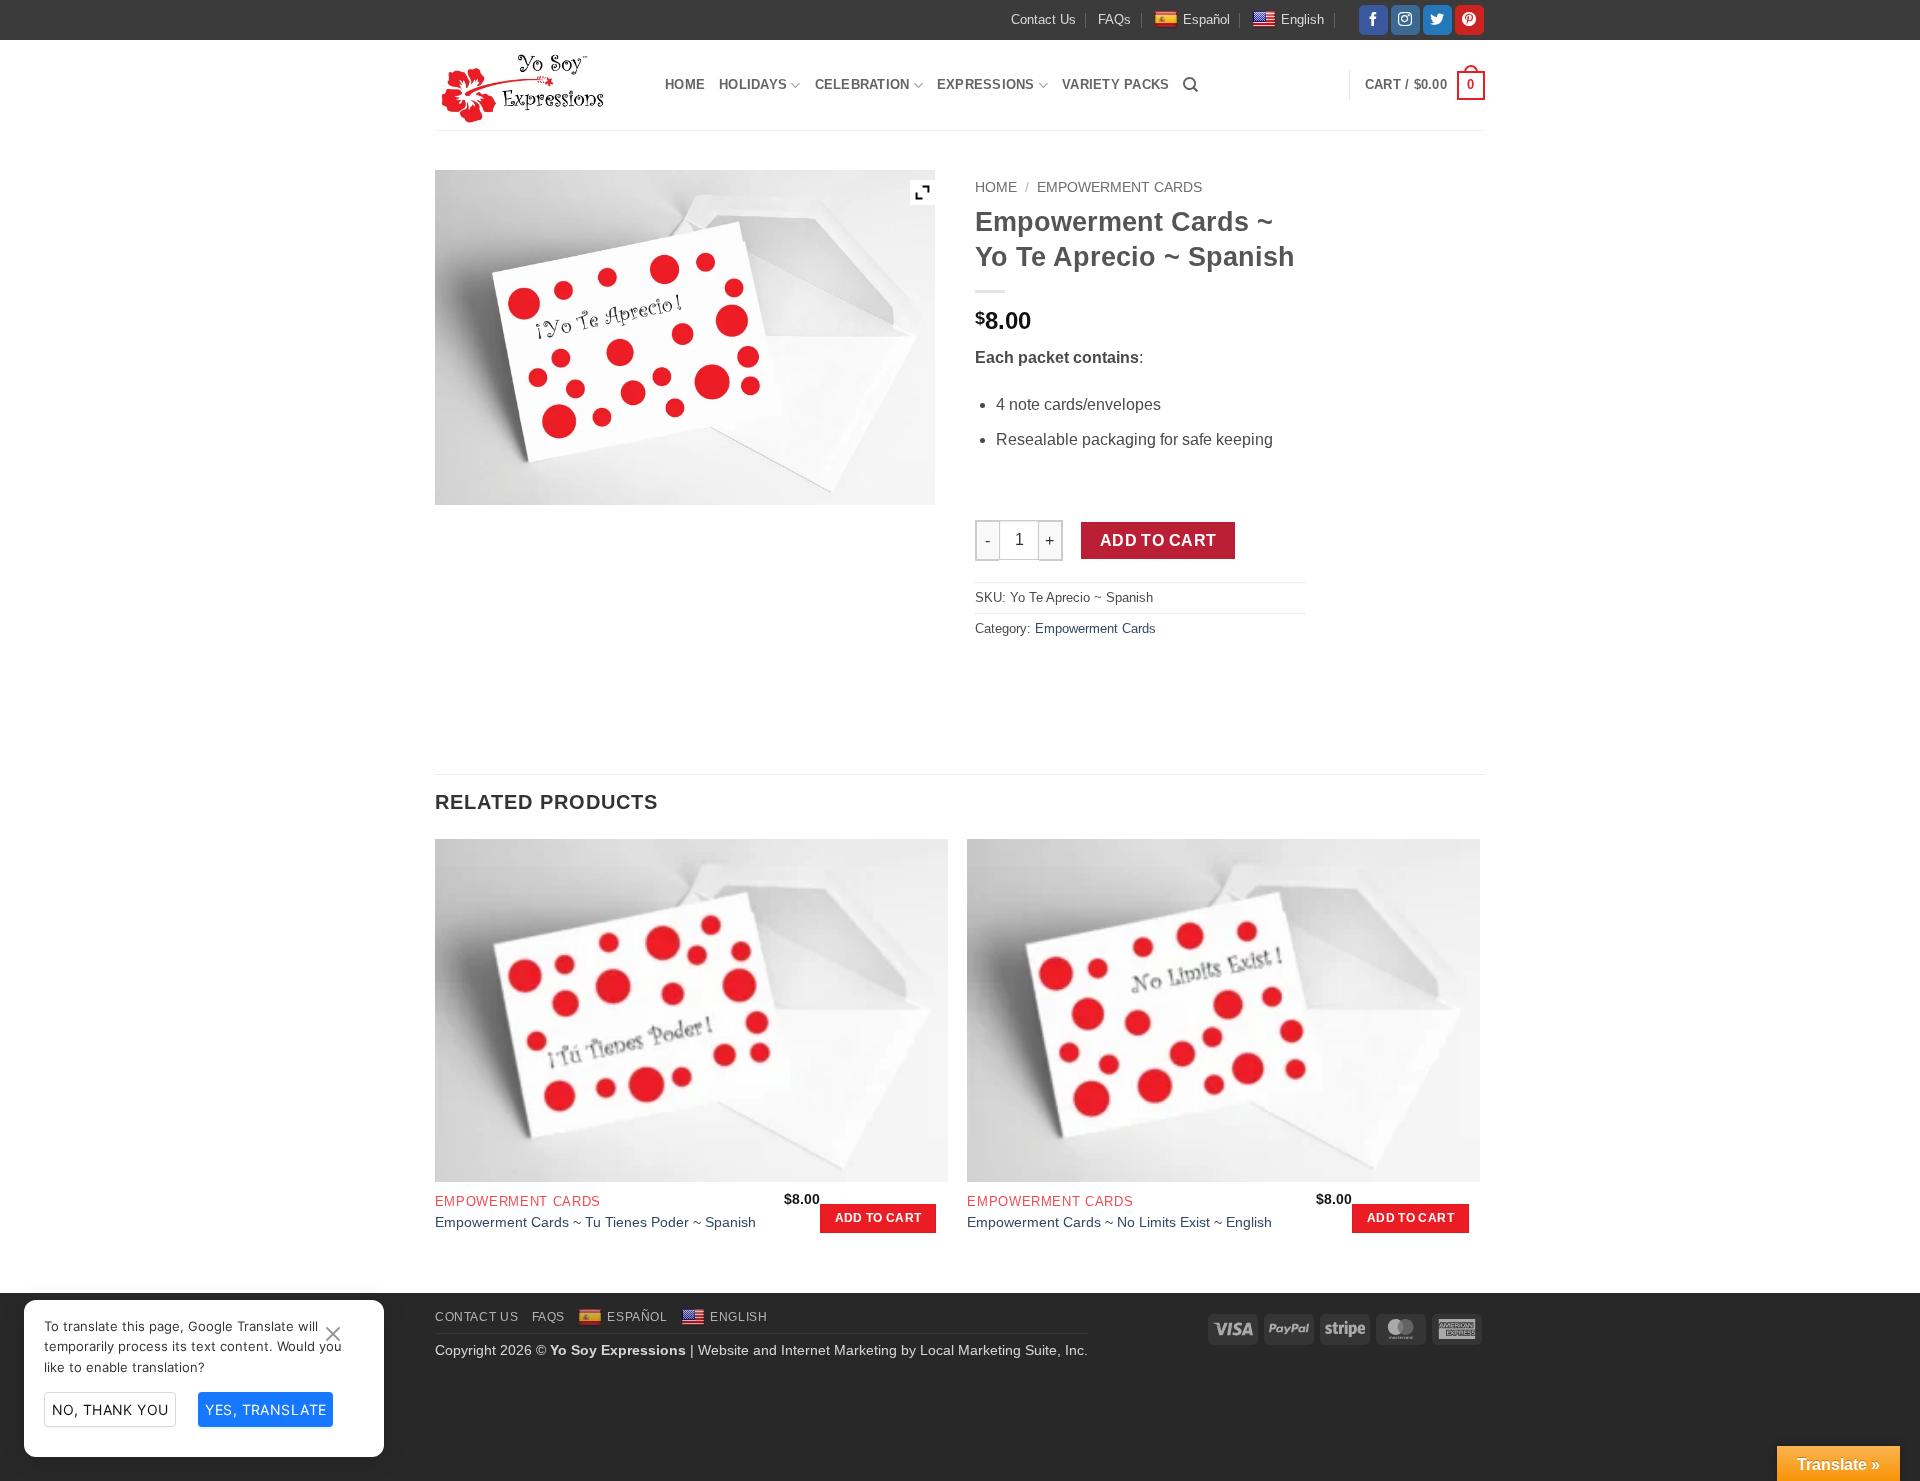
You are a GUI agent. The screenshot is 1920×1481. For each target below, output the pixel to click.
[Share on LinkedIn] (1137, 673)
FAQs (1114, 19)
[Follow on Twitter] (1437, 20)
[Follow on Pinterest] (1469, 20)
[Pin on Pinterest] (1101, 673)
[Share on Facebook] (993, 673)
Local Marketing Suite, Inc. (1004, 1350)
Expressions (986, 84)
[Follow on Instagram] (1405, 20)
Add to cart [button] (878, 1218)
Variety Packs (1115, 84)
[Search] (1190, 85)
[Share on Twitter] (1029, 673)
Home (685, 84)
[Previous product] (1470, 184)
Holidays (753, 84)
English (1302, 19)
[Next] (1479, 1064)
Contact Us (1043, 19)
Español (1206, 19)
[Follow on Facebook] (1373, 20)
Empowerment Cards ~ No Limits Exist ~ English (1119, 1222)
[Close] (333, 1335)
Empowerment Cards (1119, 187)
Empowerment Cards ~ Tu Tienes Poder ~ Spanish (595, 1222)
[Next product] (1436, 184)
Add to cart (1158, 540)
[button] (1302, 85)
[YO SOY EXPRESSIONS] (535, 90)
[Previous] (436, 1064)
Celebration (862, 84)
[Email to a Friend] (1065, 673)
